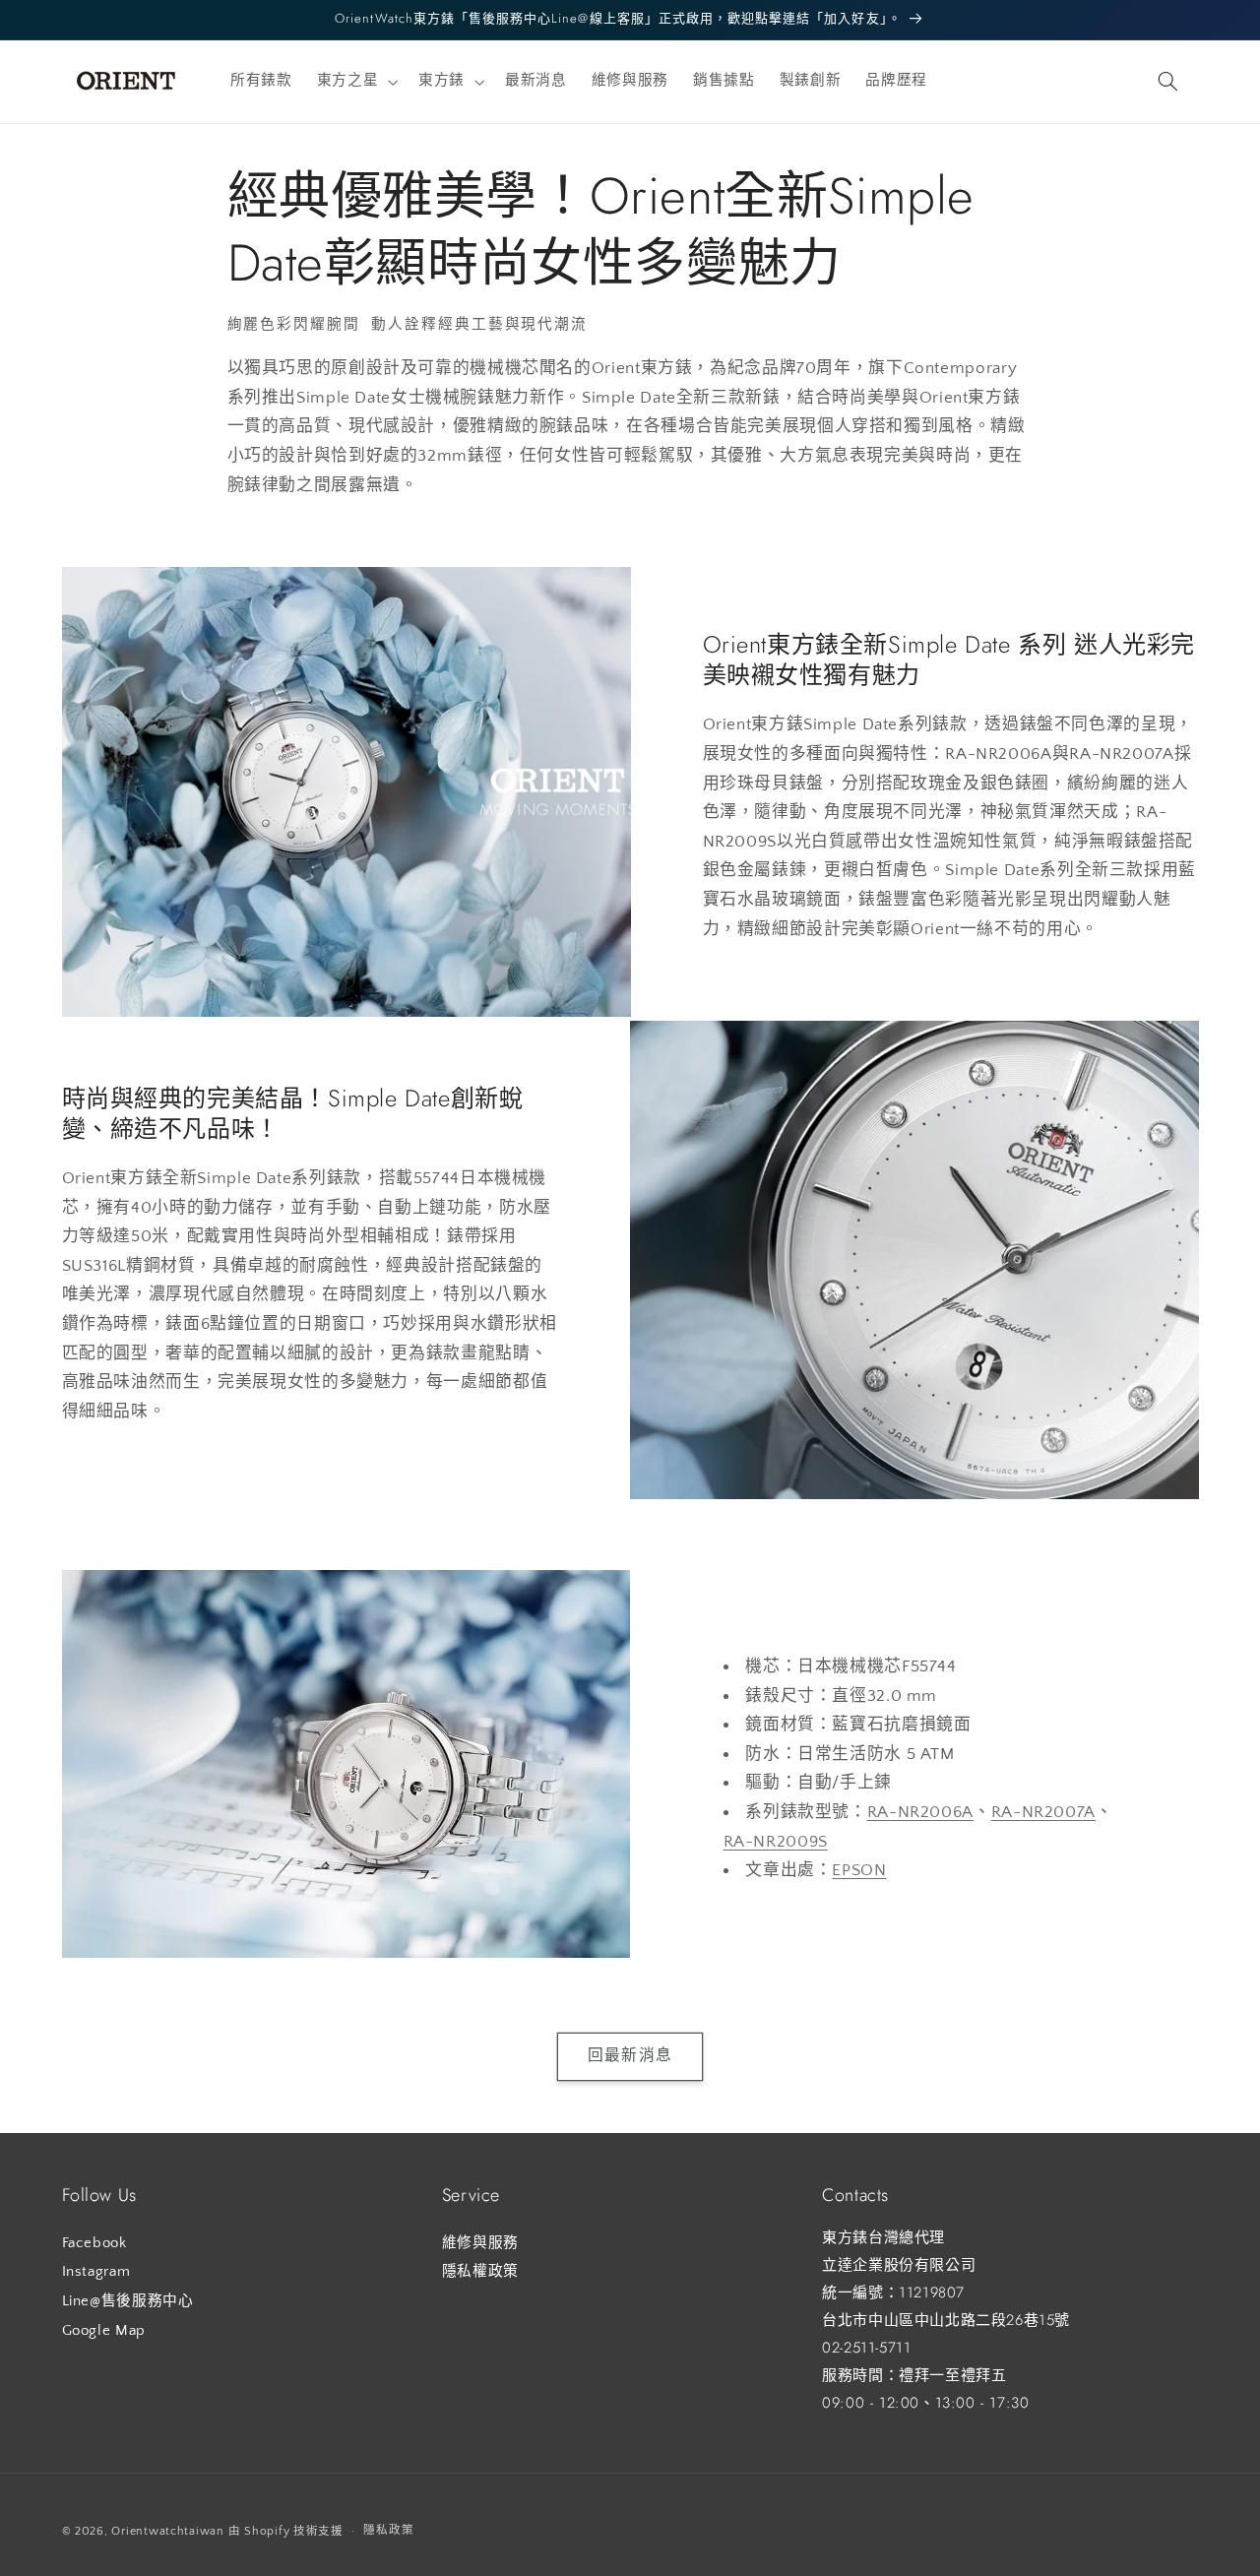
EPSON (859, 1870)
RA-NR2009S (776, 1842)
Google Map (104, 2330)
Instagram (96, 2272)
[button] (355, 82)
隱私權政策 (480, 2272)
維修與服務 (480, 2242)
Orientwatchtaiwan (168, 2530)
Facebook (94, 2242)
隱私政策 (388, 2530)
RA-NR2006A (920, 1812)
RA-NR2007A (1043, 1812)
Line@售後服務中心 (128, 2300)
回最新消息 (630, 2057)
